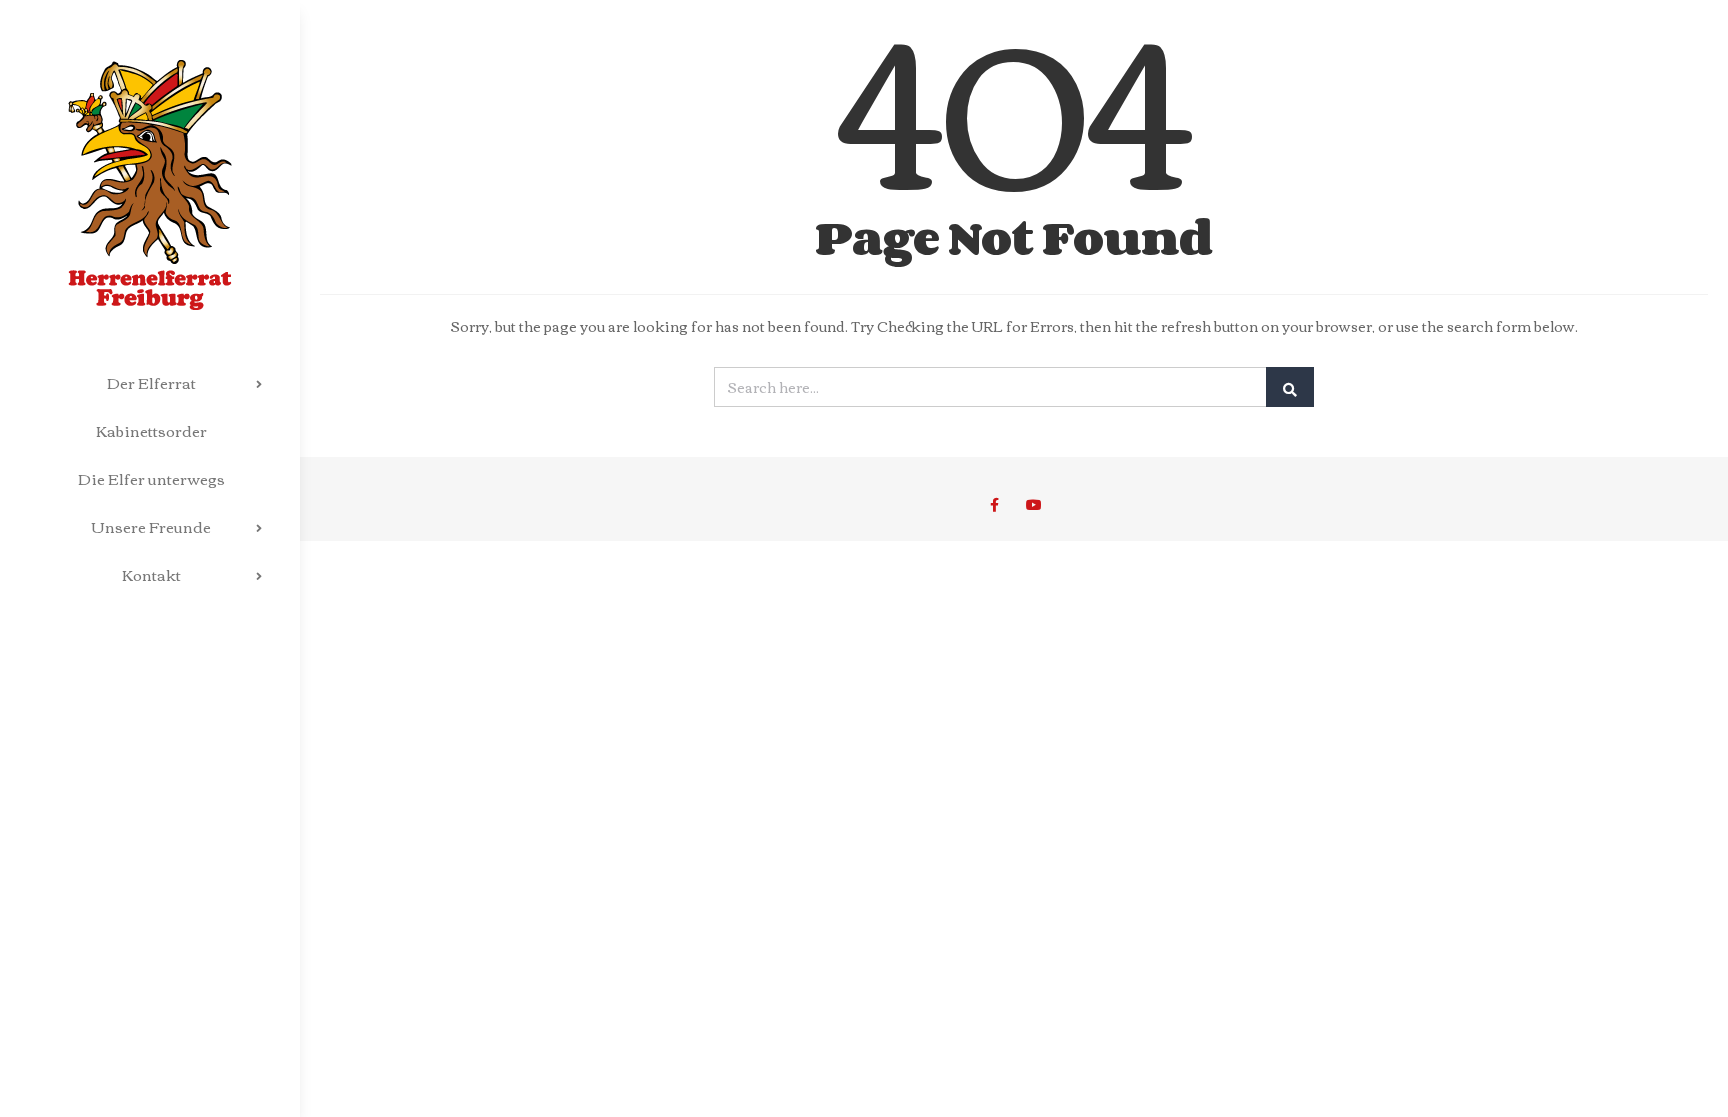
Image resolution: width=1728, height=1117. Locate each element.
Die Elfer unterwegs (151, 478)
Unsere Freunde (151, 526)
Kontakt (151, 574)
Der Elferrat (151, 382)
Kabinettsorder (151, 430)
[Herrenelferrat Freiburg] (150, 155)
